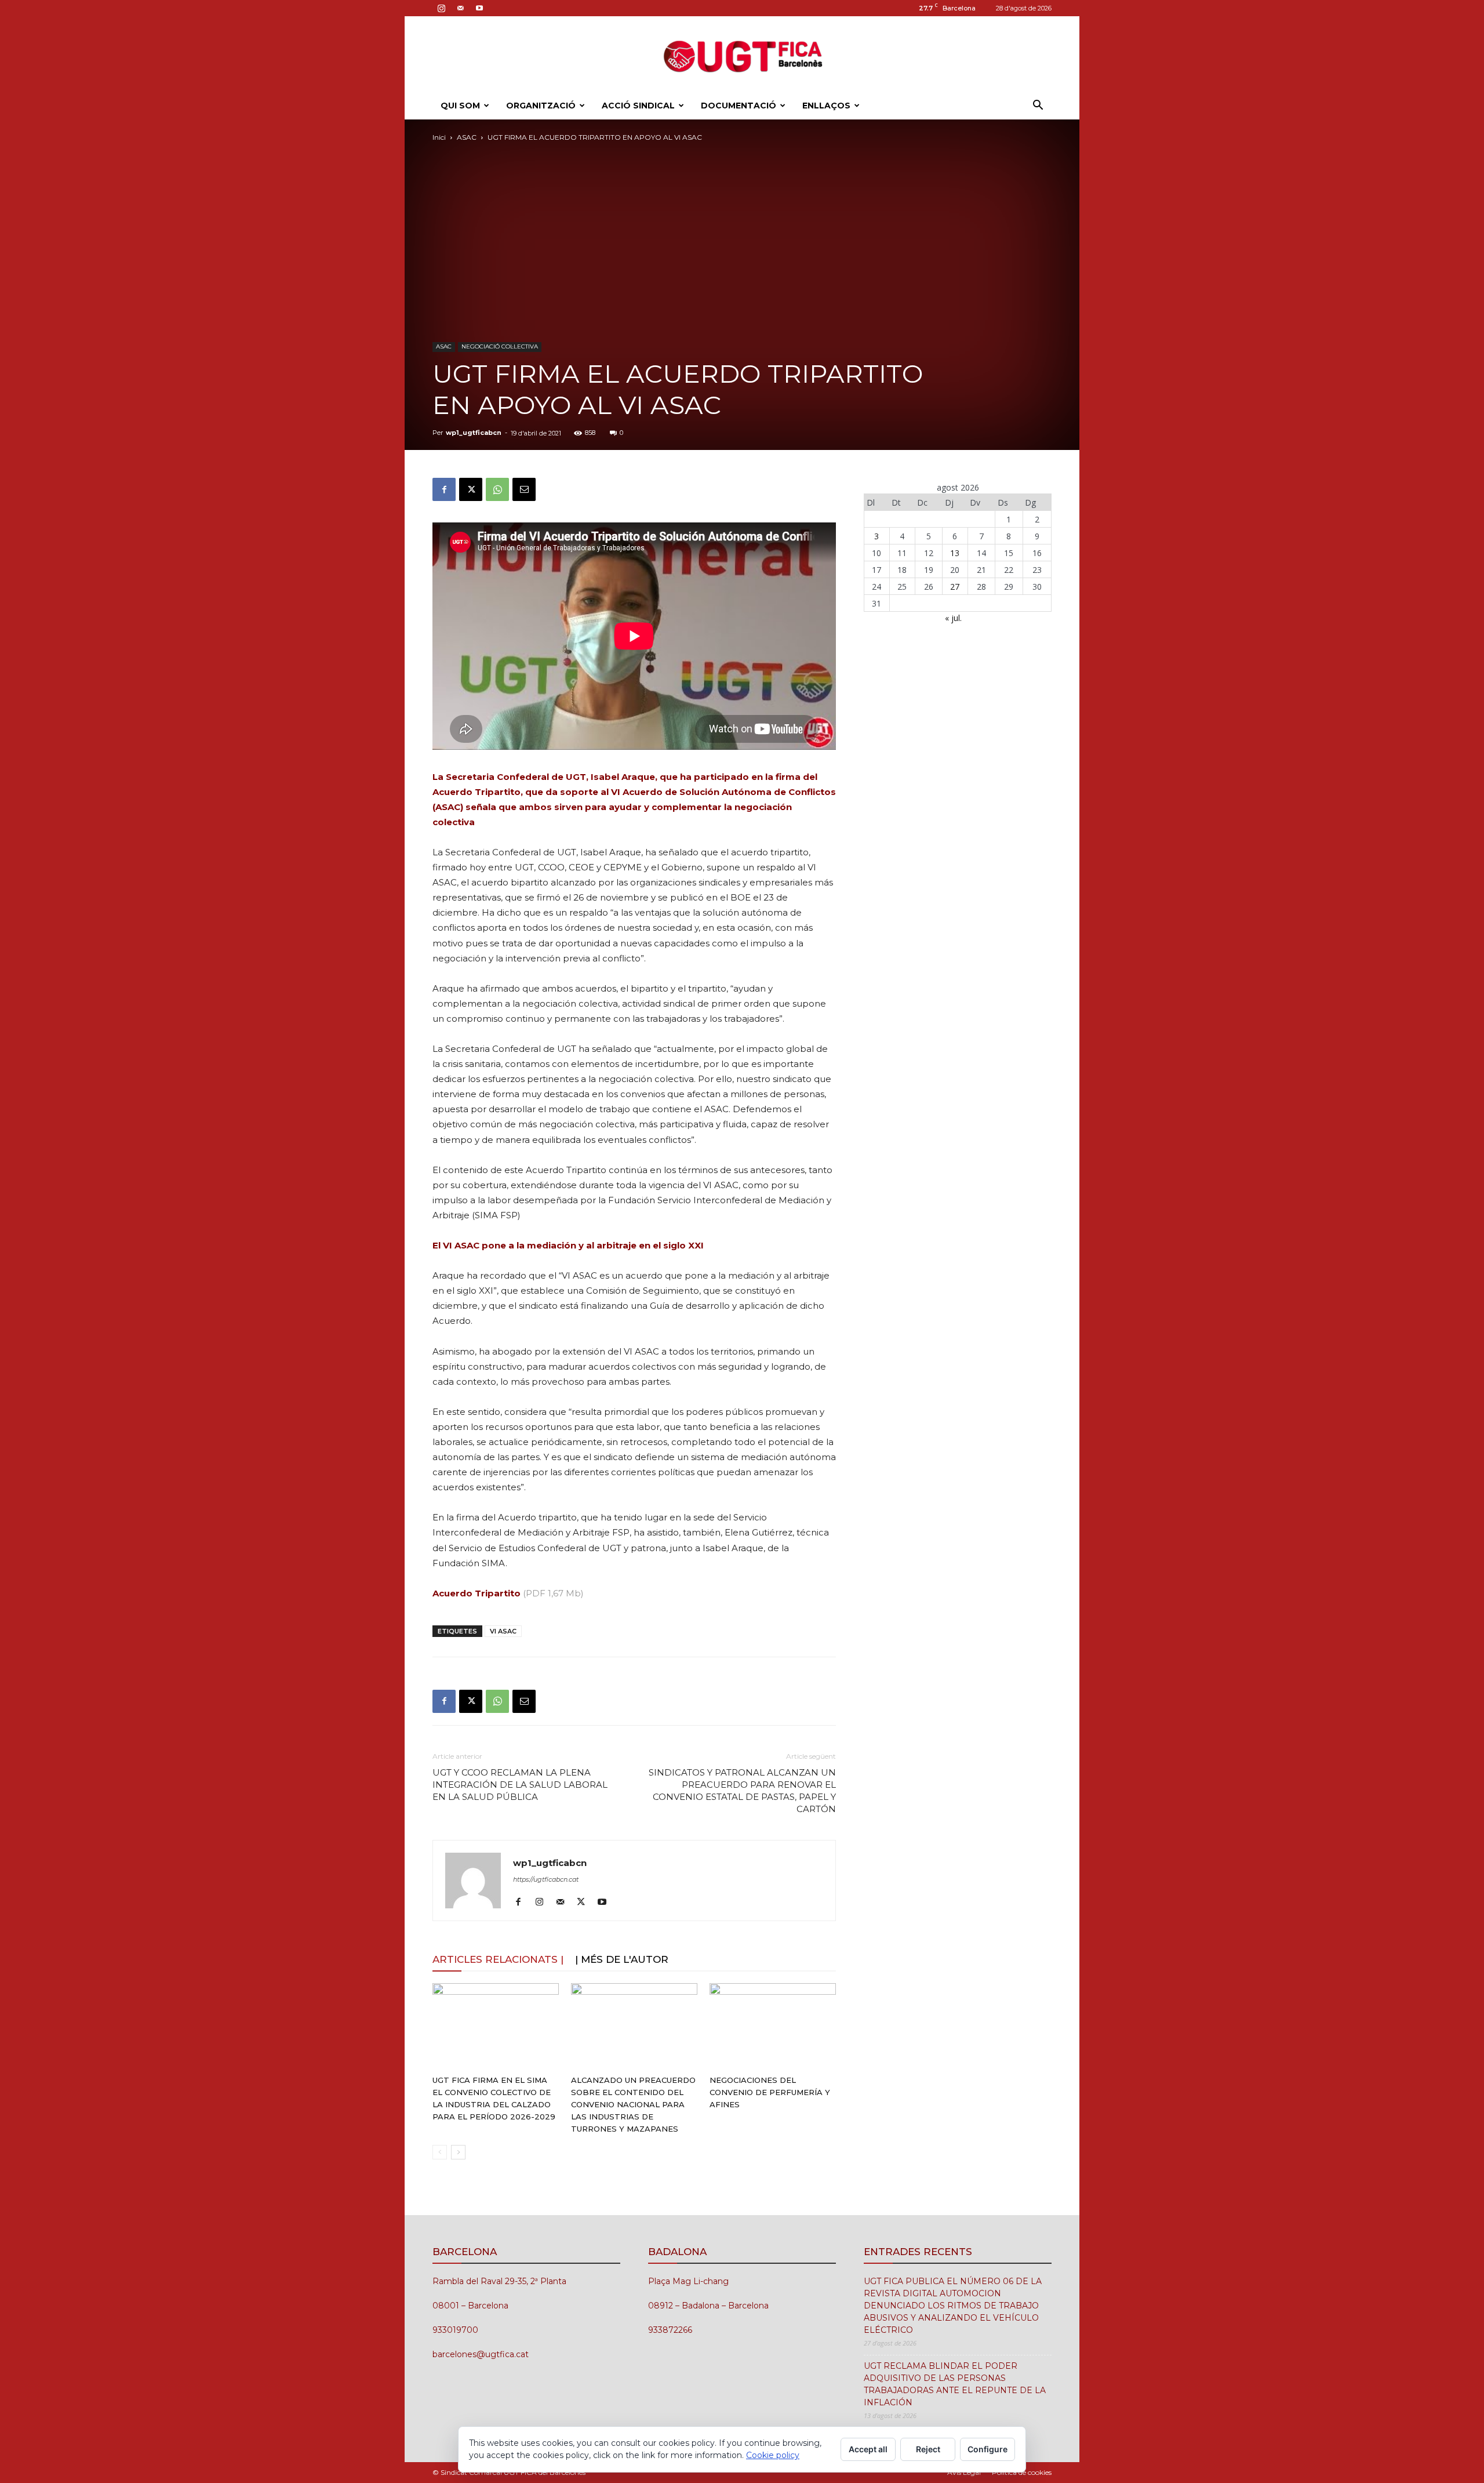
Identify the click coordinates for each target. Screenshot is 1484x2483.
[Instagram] (441, 8)
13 (955, 553)
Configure (987, 2449)
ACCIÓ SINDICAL (638, 106)
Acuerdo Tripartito (477, 1593)
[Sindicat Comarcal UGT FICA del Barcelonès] (742, 55)
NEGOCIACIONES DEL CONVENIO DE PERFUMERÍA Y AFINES (770, 2092)
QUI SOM (460, 106)
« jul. (953, 618)
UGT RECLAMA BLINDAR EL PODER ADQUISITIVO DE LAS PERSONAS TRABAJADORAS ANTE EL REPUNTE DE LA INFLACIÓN (955, 2384)
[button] (1038, 106)
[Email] (524, 489)
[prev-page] (440, 2152)
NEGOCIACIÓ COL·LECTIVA (500, 346)
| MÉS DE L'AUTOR (622, 1959)
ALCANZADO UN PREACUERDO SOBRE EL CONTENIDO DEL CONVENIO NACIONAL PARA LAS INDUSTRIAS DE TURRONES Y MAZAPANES (633, 2104)
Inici (439, 137)
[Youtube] (479, 8)
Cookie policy (773, 2455)
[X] (471, 489)
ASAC (467, 137)
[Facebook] (444, 489)
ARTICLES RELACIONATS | (498, 1959)
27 (955, 587)
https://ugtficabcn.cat (546, 1879)
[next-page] (458, 2152)
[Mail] (460, 8)
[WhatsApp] (497, 489)
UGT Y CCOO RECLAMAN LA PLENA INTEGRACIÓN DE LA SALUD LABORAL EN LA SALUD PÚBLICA (520, 1785)
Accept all (868, 2449)
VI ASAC (503, 1631)
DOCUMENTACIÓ (739, 106)
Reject (928, 2449)
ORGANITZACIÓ (541, 106)
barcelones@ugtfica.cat (481, 2354)
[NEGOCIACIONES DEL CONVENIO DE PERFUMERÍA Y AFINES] (773, 2027)
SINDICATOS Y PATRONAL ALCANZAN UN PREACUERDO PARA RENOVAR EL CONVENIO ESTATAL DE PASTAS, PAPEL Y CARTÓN (742, 1791)
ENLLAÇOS (826, 106)
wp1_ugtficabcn (474, 433)
